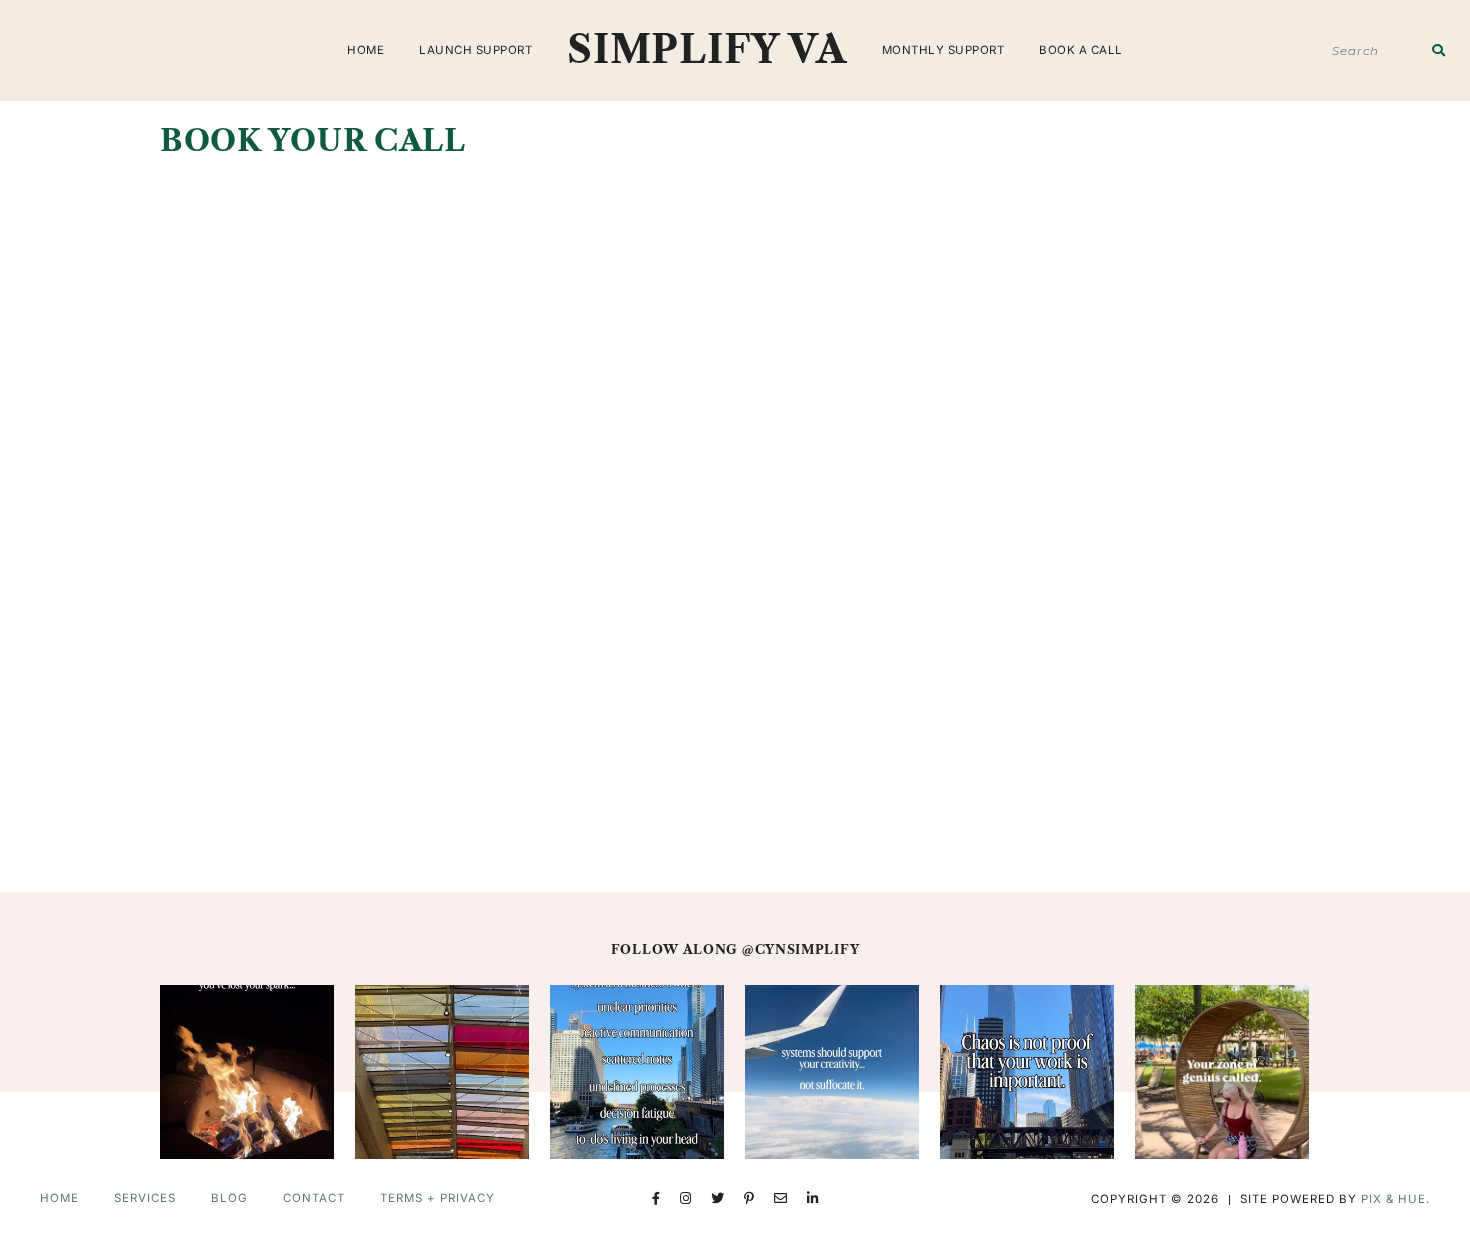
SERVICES (145, 1198)
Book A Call (1081, 50)
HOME (365, 50)
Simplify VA (707, 49)
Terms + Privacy (437, 1198)
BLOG (229, 1198)
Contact (314, 1198)
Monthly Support (943, 50)
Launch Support (475, 50)
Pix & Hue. (1395, 1199)
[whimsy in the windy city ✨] (442, 1072)
